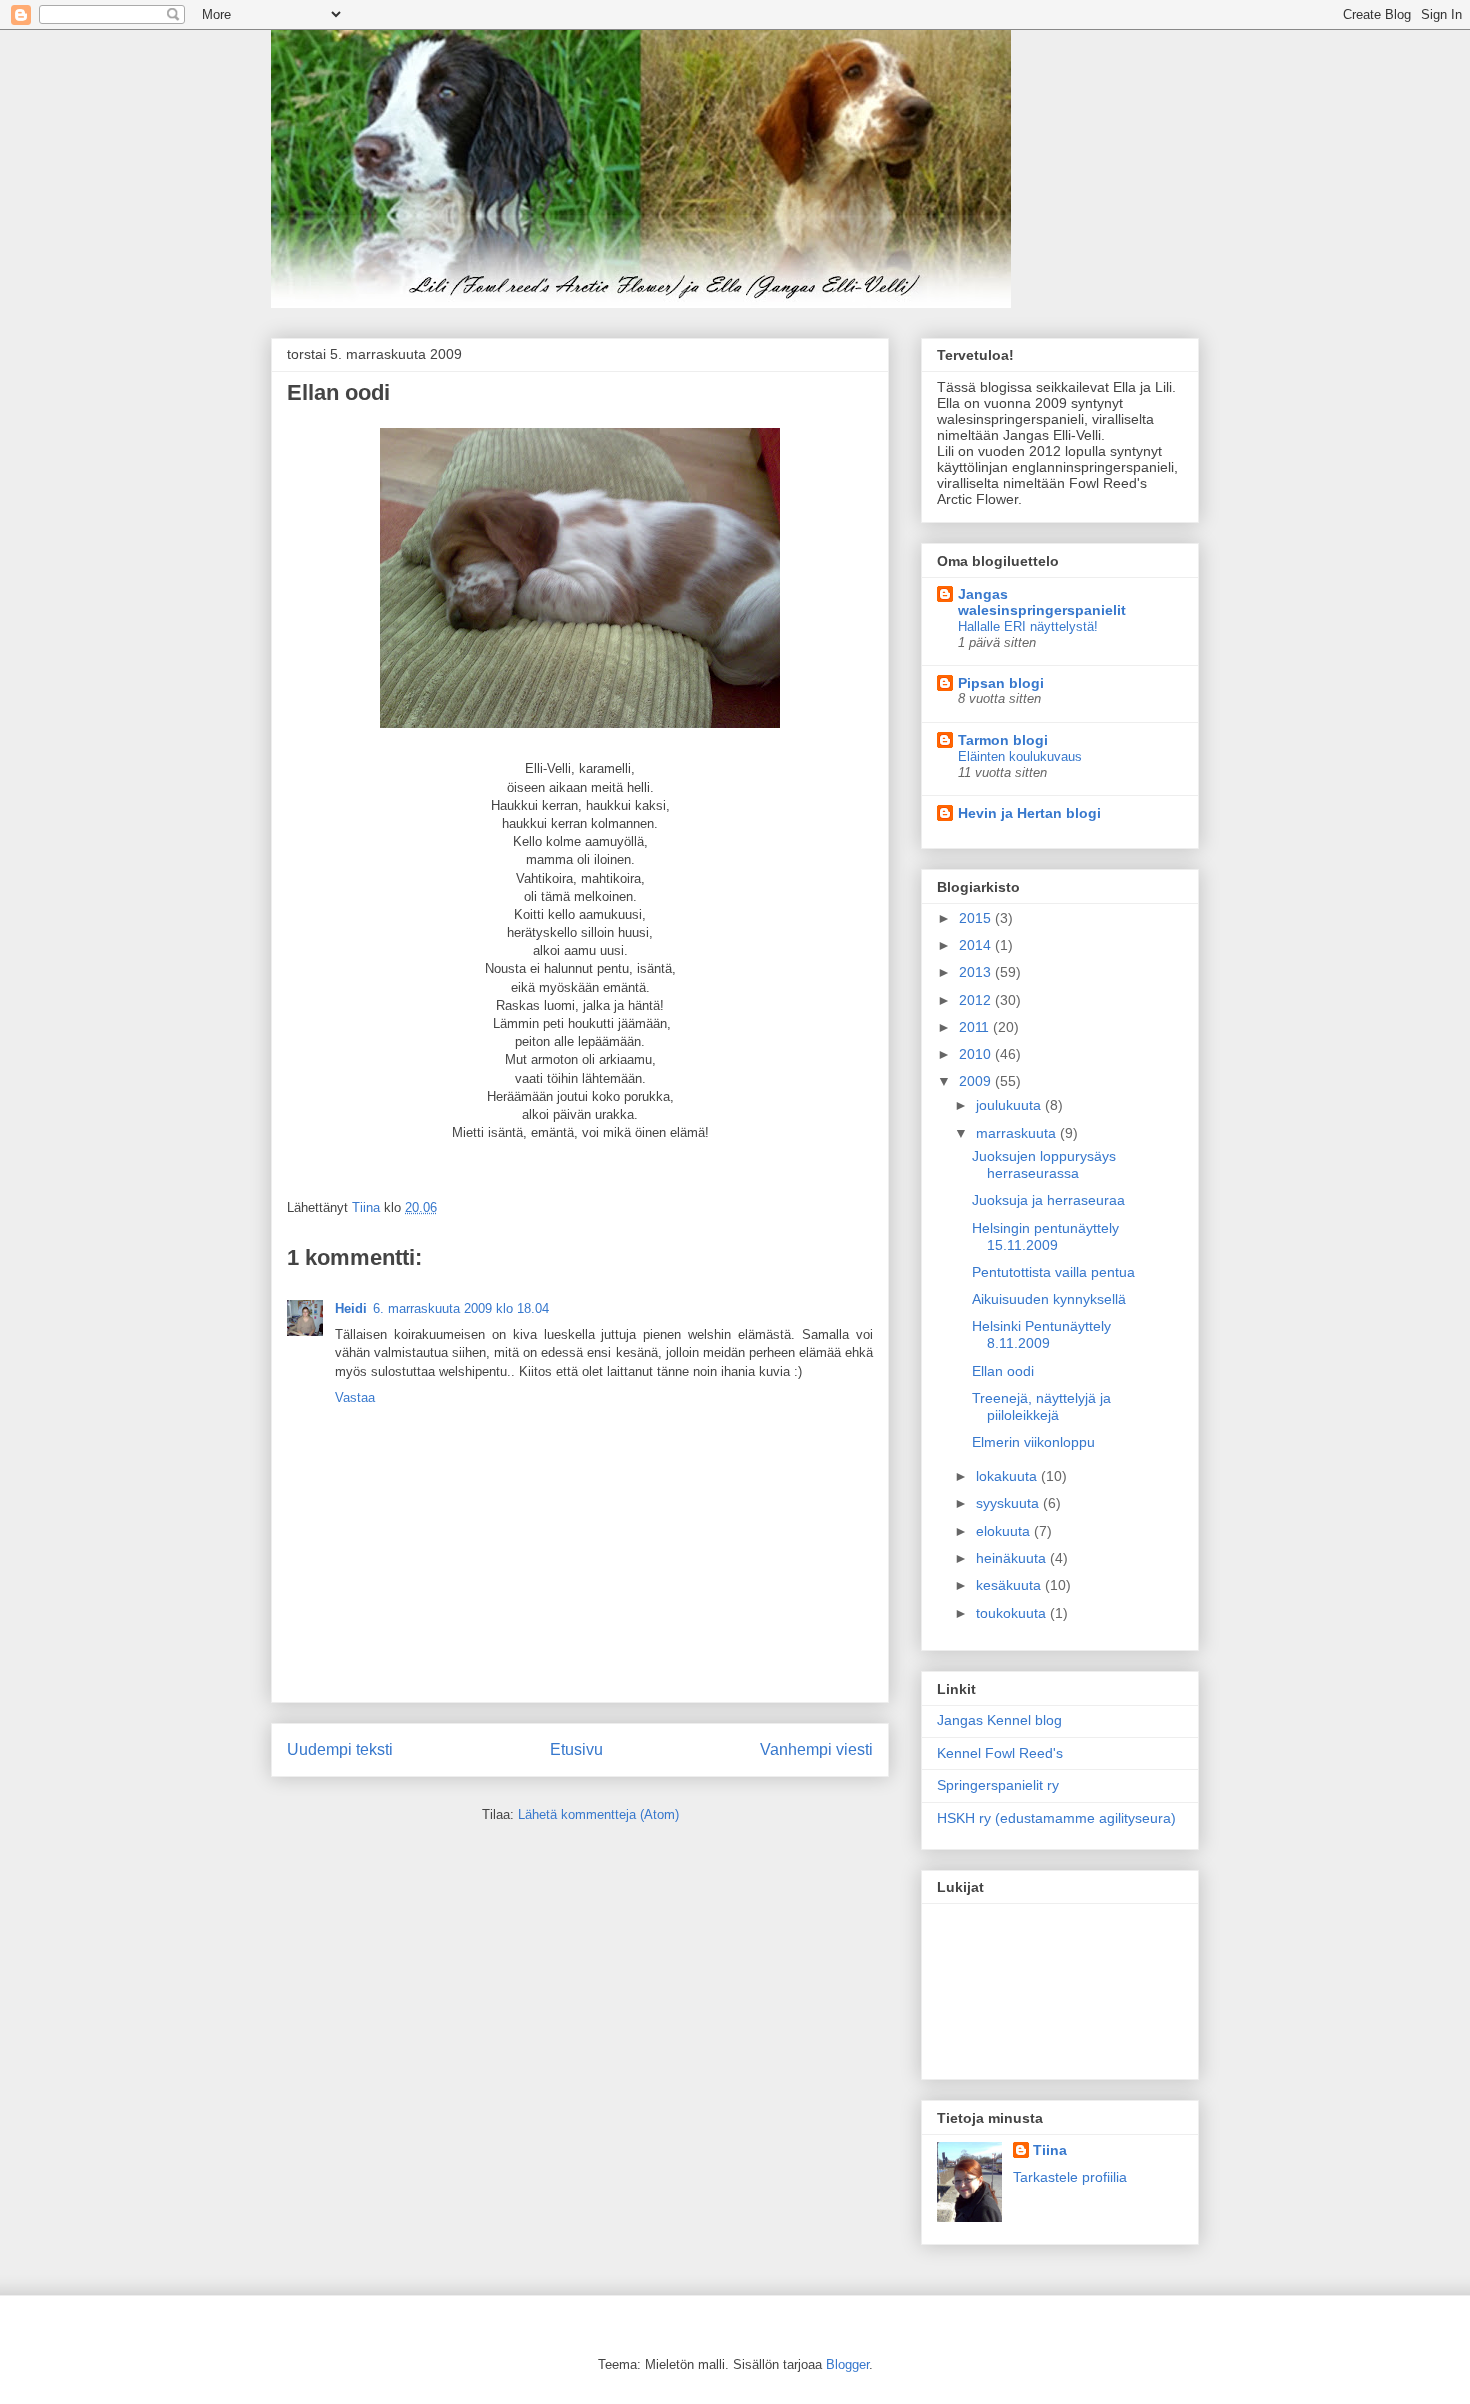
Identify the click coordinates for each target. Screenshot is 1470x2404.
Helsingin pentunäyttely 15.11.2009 (1045, 1236)
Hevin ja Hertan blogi (1029, 813)
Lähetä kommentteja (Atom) (598, 1814)
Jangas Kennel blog (999, 1720)
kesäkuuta (1010, 1585)
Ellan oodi (1003, 1371)
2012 (977, 1000)
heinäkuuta (1013, 1558)
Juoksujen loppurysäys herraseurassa (1044, 1164)
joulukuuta (1010, 1105)
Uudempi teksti (340, 1749)
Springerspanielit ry (998, 1785)
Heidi (351, 1308)
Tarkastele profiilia (1070, 2177)
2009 (977, 1081)
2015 (977, 918)
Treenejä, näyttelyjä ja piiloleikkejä (1041, 1406)
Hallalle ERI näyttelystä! (1028, 626)
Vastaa (355, 1397)
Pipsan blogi (1001, 683)
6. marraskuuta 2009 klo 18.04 (461, 1308)
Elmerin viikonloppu (1033, 1442)
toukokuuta (1013, 1613)
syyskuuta (1009, 1503)
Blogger (847, 2364)
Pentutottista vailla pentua (1053, 1272)
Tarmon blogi (1003, 740)
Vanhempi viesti (816, 1749)
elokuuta (1005, 1531)
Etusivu (576, 1749)
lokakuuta (1008, 1476)
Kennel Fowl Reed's (1000, 1753)
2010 (977, 1054)
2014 (977, 945)
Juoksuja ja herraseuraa (1048, 1200)
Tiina (1050, 2150)
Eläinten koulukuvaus (1020, 756)
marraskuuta (1018, 1133)
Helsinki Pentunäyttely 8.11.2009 (1041, 1334)
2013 (977, 972)
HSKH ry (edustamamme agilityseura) (1056, 1818)
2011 (976, 1027)
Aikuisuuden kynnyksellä (1049, 1299)
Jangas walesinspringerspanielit (1042, 602)
